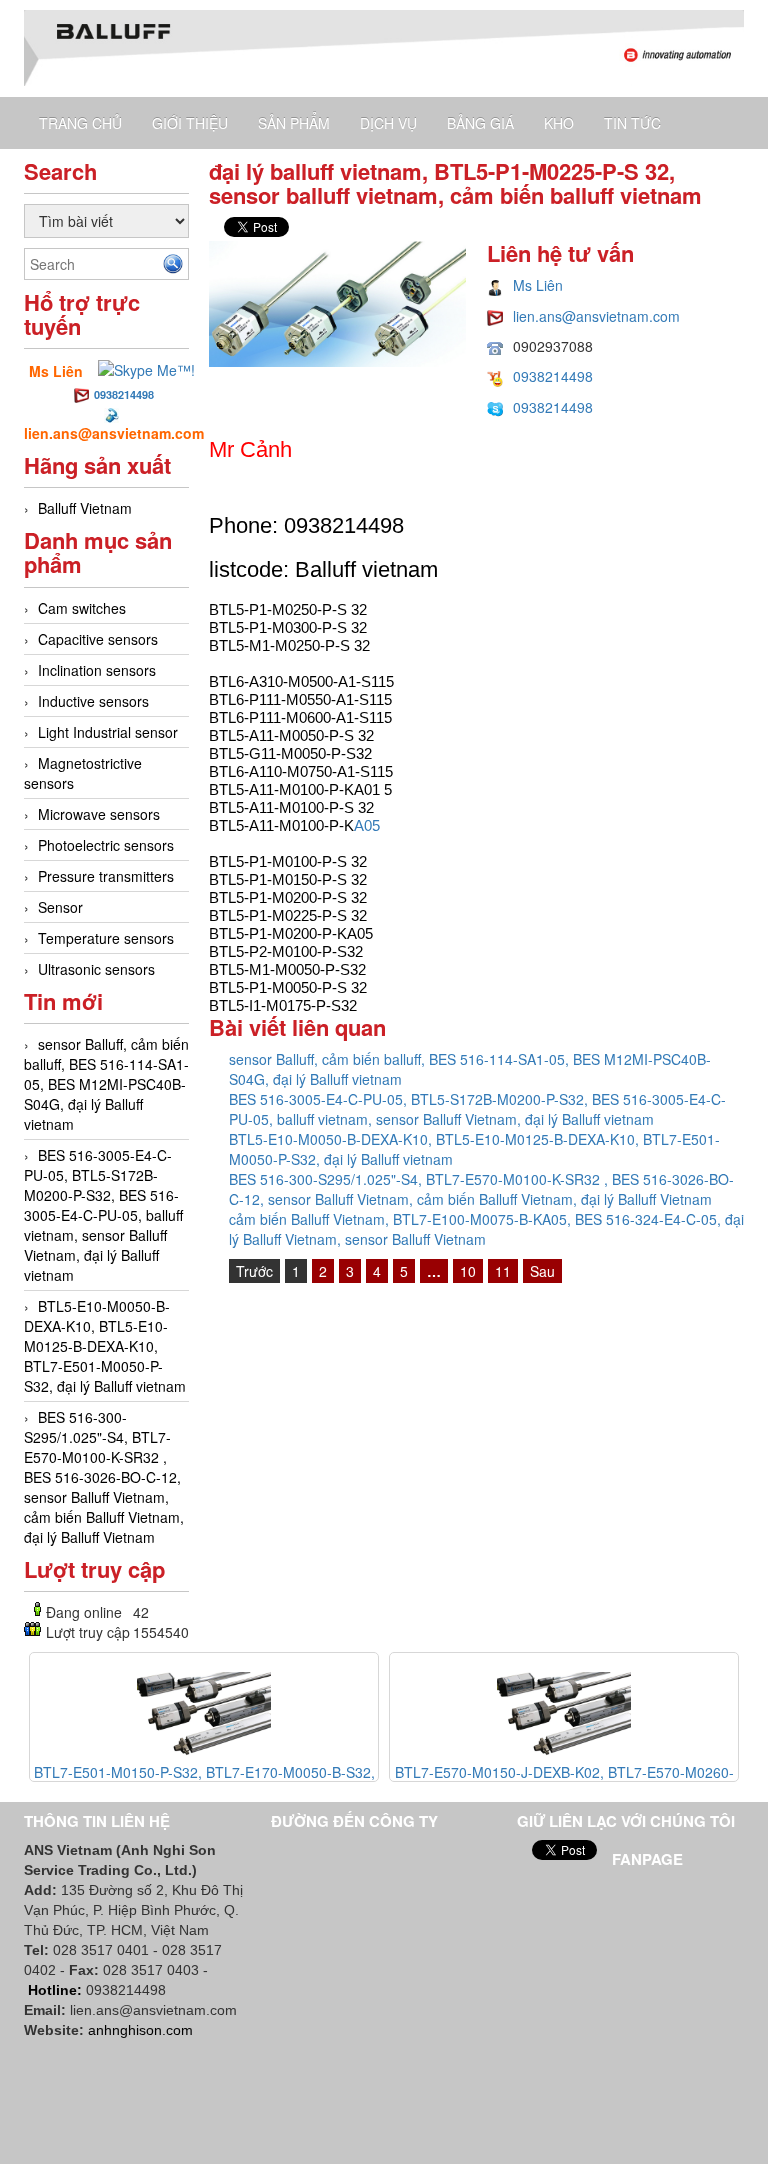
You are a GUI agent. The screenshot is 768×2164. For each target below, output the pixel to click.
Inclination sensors (97, 670)
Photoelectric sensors (106, 845)
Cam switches (82, 608)
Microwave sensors (99, 814)
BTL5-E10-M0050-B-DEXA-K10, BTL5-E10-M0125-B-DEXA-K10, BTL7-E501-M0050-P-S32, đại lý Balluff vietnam (105, 1346)
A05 (367, 825)
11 (503, 1271)
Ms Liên (538, 285)
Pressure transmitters (106, 876)
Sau (542, 1271)
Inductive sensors (93, 701)
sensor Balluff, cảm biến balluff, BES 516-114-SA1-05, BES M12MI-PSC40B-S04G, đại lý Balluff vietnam (106, 1084)
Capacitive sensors (98, 639)
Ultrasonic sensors (96, 969)
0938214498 (124, 394)
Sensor (60, 907)
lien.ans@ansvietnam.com (596, 316)
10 (468, 1271)
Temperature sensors (106, 938)
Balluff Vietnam (85, 508)
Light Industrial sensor (108, 732)
